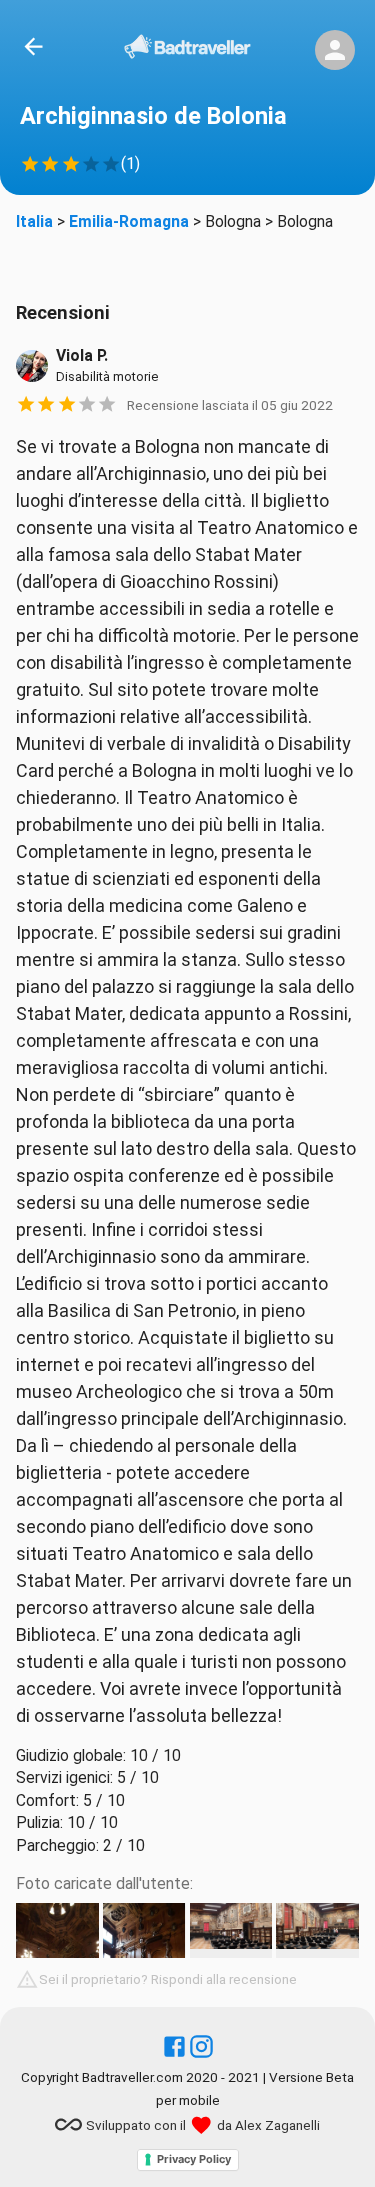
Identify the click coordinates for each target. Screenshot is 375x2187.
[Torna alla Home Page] (187, 50)
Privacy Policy (194, 2159)
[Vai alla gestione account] (335, 50)
